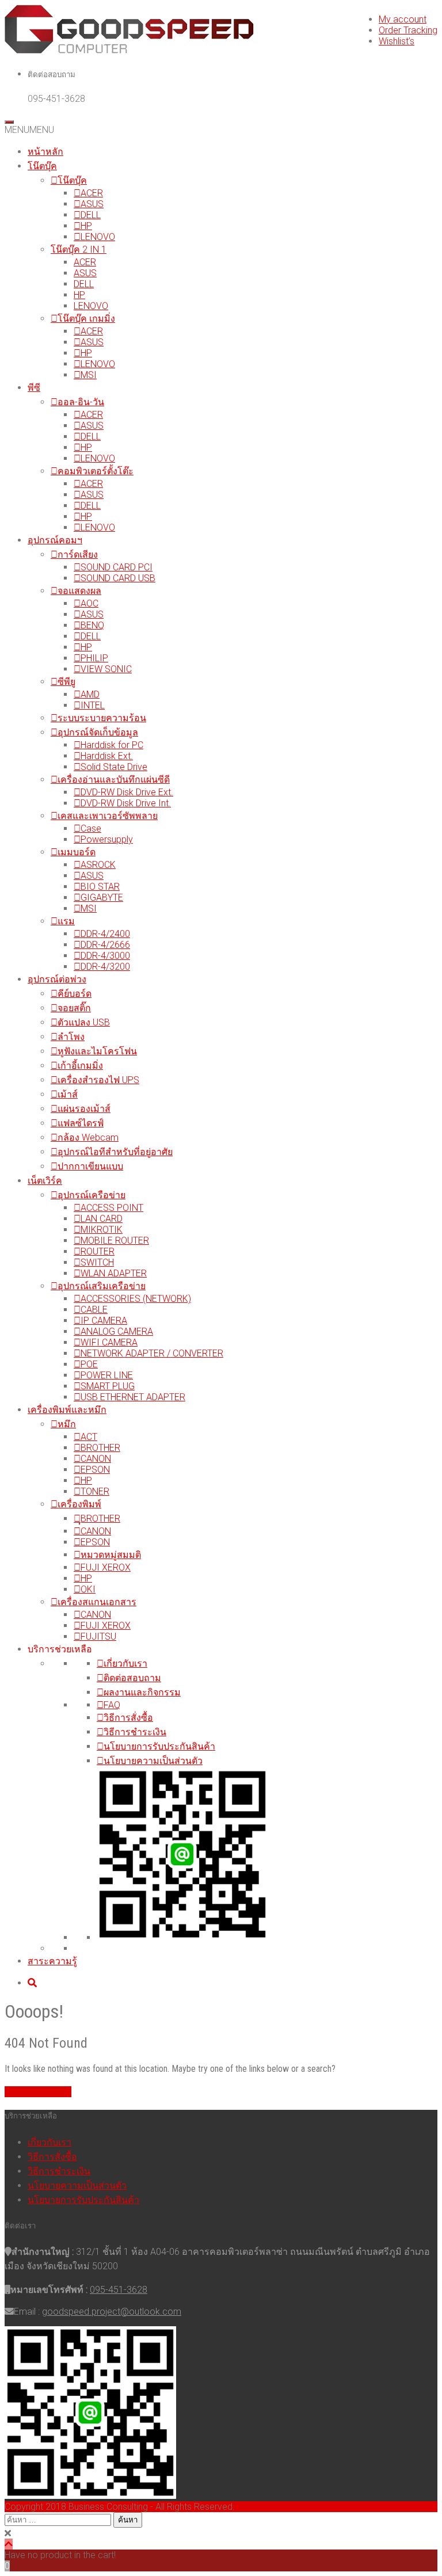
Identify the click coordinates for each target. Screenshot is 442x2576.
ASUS (92, 204)
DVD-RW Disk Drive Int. (126, 803)
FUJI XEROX (106, 1567)
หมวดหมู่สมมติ (111, 1555)
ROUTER (98, 1251)
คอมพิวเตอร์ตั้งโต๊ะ (96, 471)
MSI (89, 375)
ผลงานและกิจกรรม (142, 1692)
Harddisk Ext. (107, 756)
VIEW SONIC (106, 669)
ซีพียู (66, 682)
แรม (66, 921)
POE (89, 1364)
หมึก (67, 1424)
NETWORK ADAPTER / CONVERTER (152, 1353)
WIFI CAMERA (109, 1342)
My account (403, 19)
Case (91, 828)
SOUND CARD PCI (117, 567)
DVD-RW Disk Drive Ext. (127, 792)
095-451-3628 (119, 2290)
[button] (29, 130)
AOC (89, 603)
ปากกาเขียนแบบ (90, 1166)
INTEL (93, 705)
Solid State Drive (114, 767)
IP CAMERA (104, 1321)
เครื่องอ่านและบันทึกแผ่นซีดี (114, 780)
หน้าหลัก (45, 152)
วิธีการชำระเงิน (135, 1732)
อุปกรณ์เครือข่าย (92, 1195)
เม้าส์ (68, 1094)
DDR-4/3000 (105, 956)
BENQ (92, 625)
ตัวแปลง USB (84, 1022)
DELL (91, 215)
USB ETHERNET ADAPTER (133, 1397)
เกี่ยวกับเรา (125, 1664)
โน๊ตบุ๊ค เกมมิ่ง (86, 319)
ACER (92, 193)
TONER (95, 1491)
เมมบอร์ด (77, 852)
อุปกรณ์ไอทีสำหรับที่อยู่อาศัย (115, 1152)
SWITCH (97, 1262)
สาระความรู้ (52, 1961)
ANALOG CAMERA (117, 1331)
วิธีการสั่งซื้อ (128, 1718)
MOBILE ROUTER (115, 1241)
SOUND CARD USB (118, 578)
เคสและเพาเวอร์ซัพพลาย (108, 816)
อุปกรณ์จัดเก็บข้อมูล (98, 732)
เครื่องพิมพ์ (79, 1504)
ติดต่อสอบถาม (132, 1678)
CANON (96, 1459)
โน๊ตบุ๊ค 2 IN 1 (79, 249)
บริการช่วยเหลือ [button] (60, 1649)
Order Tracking (408, 30)
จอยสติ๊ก (74, 1008)
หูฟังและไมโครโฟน (97, 1051)
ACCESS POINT (112, 1208)
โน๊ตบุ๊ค (42, 166)
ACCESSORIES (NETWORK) (136, 1299)
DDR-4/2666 (105, 945)
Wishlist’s (397, 41)
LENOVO (98, 237)
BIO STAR (100, 887)
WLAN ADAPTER (114, 1273)
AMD (90, 694)
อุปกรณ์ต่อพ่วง (57, 979)
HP (86, 226)
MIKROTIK (102, 1230)
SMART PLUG (108, 1386)
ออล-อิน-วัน (81, 402)
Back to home (43, 2092)
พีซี (34, 388)
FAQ (112, 1705)
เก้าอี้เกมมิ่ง (80, 1066)
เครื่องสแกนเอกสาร (97, 1602)
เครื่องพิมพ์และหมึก (67, 1410)
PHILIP (94, 658)
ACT (89, 1437)
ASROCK (98, 865)
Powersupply (107, 839)
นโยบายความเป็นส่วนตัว (153, 1761)
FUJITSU (98, 1636)
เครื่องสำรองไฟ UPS (98, 1080)
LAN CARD (102, 1219)
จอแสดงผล (79, 591)
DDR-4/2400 (105, 934)
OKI (88, 1589)
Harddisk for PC (112, 745)
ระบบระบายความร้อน (102, 718)
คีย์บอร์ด (75, 994)
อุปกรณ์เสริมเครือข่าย (102, 1286)
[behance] (32, 1983)
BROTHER (100, 1448)
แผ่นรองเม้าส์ (84, 1109)
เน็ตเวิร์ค (45, 1181)
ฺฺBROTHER (100, 1518)
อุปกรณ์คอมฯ (55, 540)
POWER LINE (107, 1375)
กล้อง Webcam (88, 1138)
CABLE (94, 1310)
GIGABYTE (102, 898)
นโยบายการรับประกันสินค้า (159, 1746)
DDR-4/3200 (105, 967)
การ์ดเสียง (78, 555)
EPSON (95, 1470)
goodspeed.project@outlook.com (112, 2312)
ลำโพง (71, 1037)
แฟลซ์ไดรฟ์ (81, 1123)
